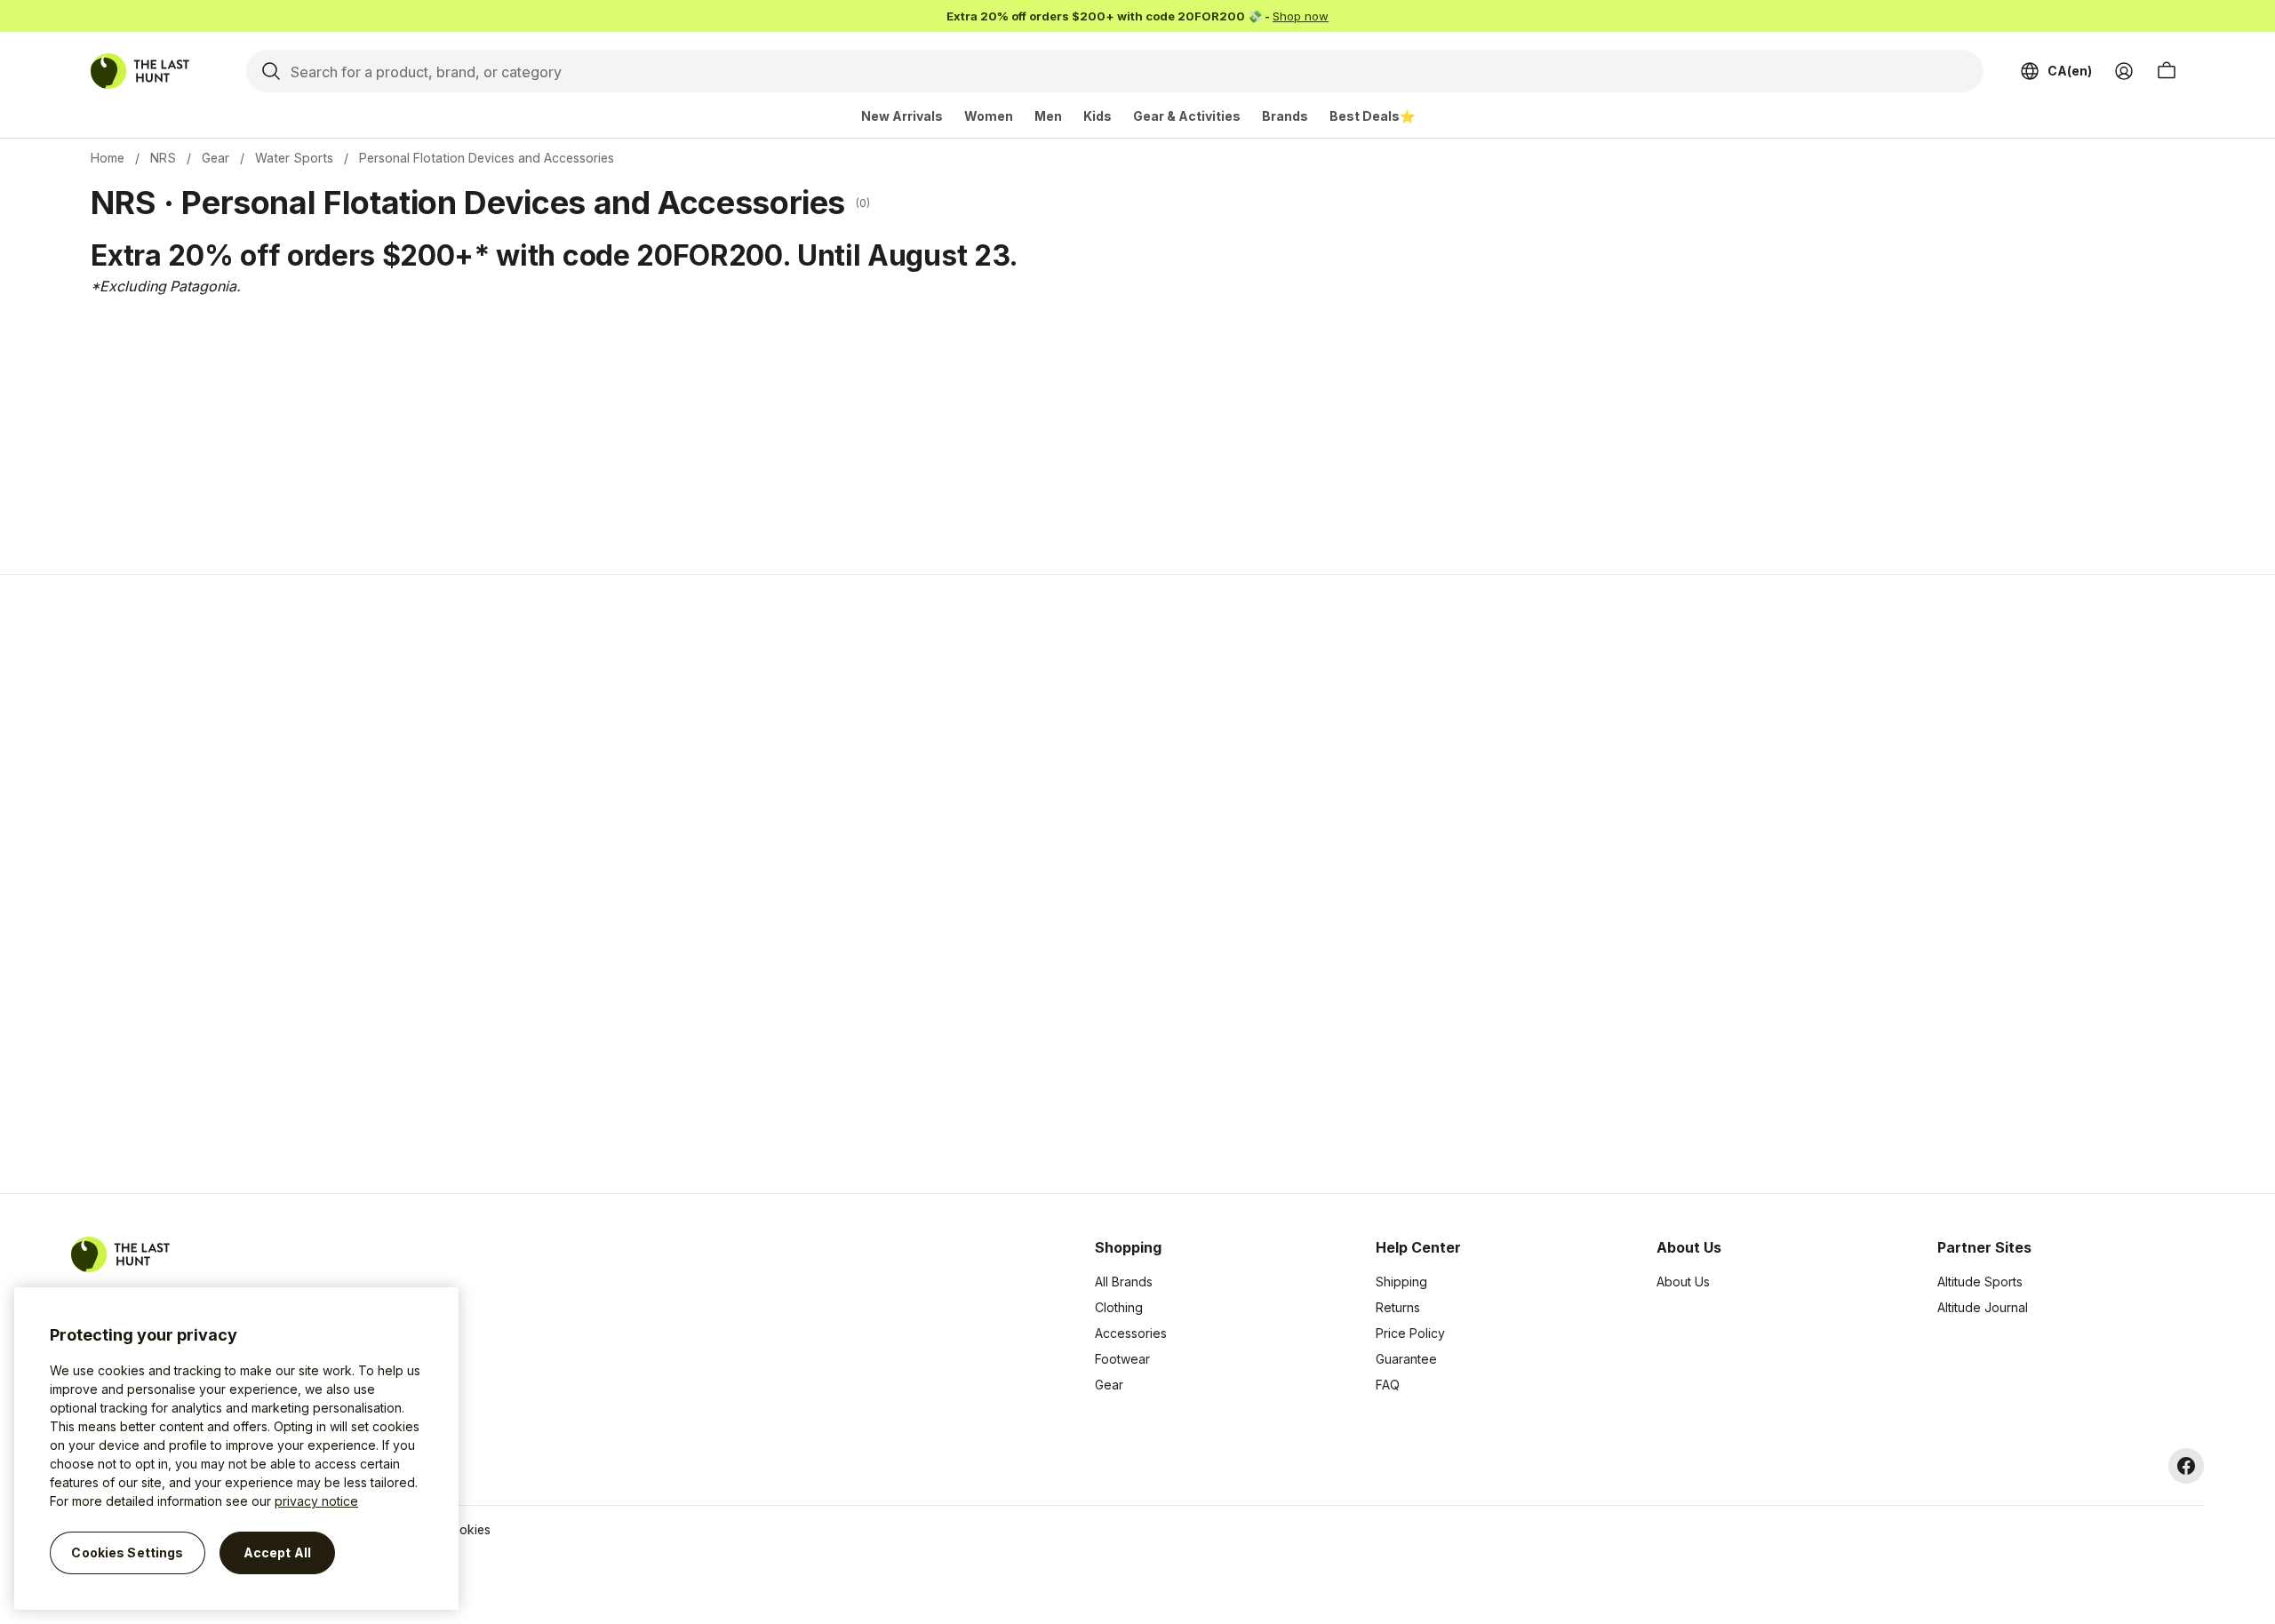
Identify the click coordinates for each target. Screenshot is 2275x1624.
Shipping (1401, 1282)
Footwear (1122, 1359)
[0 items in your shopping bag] (2167, 71)
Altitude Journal (1983, 1307)
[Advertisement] (855, 884)
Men (1048, 116)
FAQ (1388, 1385)
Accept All (277, 1552)
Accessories (1131, 1333)
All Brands (1124, 1282)
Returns (1398, 1307)
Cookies (467, 1529)
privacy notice (316, 1501)
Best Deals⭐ (1372, 116)
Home (108, 158)
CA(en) (2070, 71)
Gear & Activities (1187, 116)
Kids (1098, 116)
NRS (163, 158)
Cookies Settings (127, 1552)
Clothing (1119, 1307)
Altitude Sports (1980, 1282)
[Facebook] (2186, 1466)
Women (989, 116)
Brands (1285, 116)
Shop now (1301, 16)
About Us (1683, 1282)
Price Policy (1410, 1333)
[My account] (2124, 71)
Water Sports (294, 158)
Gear (216, 158)
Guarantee (1406, 1359)
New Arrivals (902, 116)
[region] (236, 1449)
